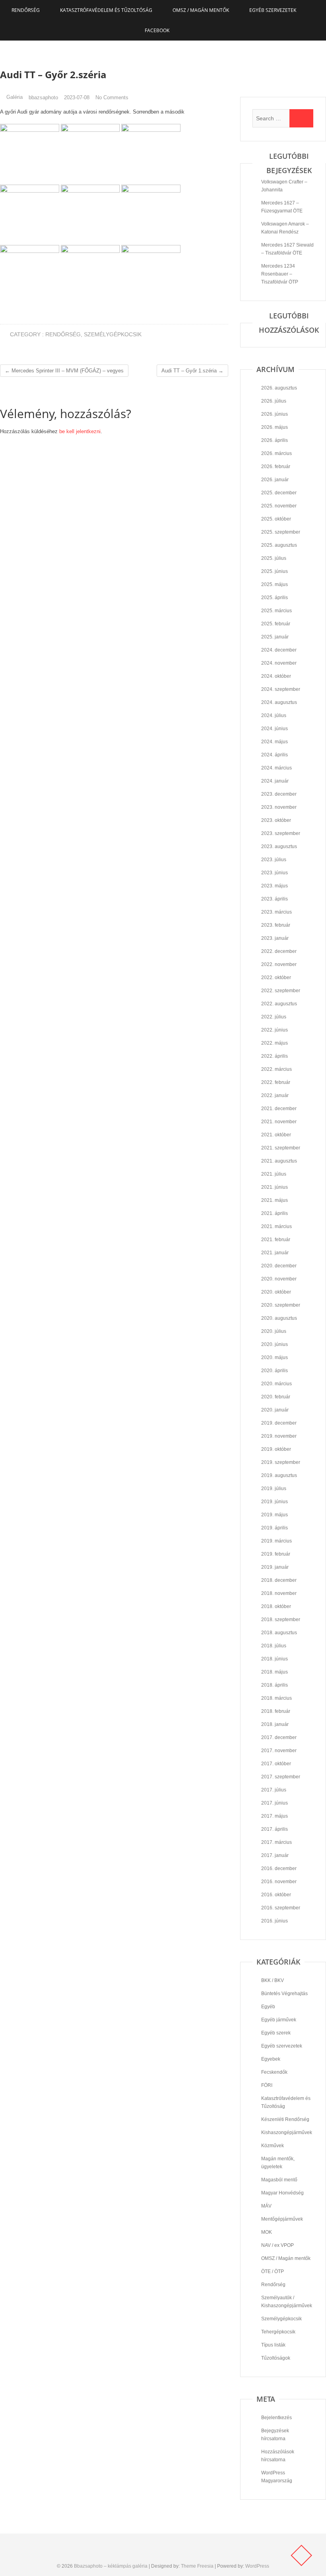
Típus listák (273, 2345)
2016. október (276, 1895)
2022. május (275, 1043)
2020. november (279, 1279)
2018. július (274, 1646)
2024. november (279, 663)
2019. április (275, 1528)
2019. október (276, 1449)
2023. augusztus (279, 846)
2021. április (275, 1213)
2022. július (274, 1017)
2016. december (279, 1868)
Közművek (273, 2146)
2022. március (277, 1069)
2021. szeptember (281, 1148)
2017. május (275, 1816)
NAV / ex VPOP (277, 2245)
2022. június (275, 1030)
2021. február (276, 1240)
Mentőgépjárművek (282, 2219)
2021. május (275, 1200)
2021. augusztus (279, 1161)
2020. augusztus (279, 1318)
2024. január (275, 781)
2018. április (275, 1685)
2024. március (277, 768)
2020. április (275, 1371)
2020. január (275, 1410)
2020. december (279, 1266)
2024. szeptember (281, 689)
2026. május (275, 427)
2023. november (279, 807)
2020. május (275, 1357)
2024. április (275, 755)
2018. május (275, 1672)
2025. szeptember (281, 532)
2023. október (276, 820)
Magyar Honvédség (282, 2193)
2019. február (276, 1554)
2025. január (275, 637)
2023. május (275, 886)
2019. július (274, 1489)
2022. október (276, 978)
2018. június (275, 1659)
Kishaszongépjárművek (287, 2133)
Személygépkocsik (113, 334)
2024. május (275, 742)
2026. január (275, 480)
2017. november (279, 1751)
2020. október (276, 1292)
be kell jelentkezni (80, 431)
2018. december (279, 1580)
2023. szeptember (281, 833)
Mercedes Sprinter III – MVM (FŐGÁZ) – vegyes (64, 371)
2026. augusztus (279, 388)
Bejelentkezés (277, 2418)
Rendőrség (26, 10)
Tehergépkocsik (278, 2332)
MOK (267, 2232)
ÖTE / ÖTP (273, 2271)
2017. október (276, 1764)
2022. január (275, 1095)
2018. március (277, 1698)
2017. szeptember (281, 1777)
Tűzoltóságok (276, 2358)
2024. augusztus (279, 702)
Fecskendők (274, 2072)
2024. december (279, 650)
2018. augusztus (279, 1633)
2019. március (277, 1541)
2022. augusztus (279, 1004)
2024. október (276, 676)
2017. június (275, 1803)
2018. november (279, 1593)
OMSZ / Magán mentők (201, 10)
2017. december (279, 1737)
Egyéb (268, 2007)
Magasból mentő (279, 2180)
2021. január (275, 1253)
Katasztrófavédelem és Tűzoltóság (106, 10)
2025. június (275, 571)
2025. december (279, 493)
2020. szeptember (281, 1305)
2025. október (276, 519)
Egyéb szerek (276, 2033)
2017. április (275, 1829)
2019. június (275, 1502)
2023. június (275, 873)
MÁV (266, 2206)
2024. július (274, 715)
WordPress (257, 2566)
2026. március (277, 453)
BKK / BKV (273, 1980)
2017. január (275, 1855)
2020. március (277, 1384)
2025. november (279, 506)
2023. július (274, 860)
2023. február (276, 925)
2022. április (275, 1056)
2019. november (279, 1436)
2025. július (274, 558)
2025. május (275, 584)
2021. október (276, 1135)
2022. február (276, 1082)
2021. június (275, 1187)
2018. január (275, 1724)
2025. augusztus (279, 545)
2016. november (279, 1882)
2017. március (277, 1842)
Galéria (15, 97)
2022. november (279, 964)
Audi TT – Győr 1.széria (192, 371)
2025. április (275, 598)
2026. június (275, 414)
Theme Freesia (197, 2566)
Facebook (157, 30)
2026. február (276, 467)
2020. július (274, 1331)
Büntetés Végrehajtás (284, 1994)
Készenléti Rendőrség (285, 2119)
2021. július (274, 1174)
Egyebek (271, 2059)
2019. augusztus (279, 1475)
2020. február (276, 1397)
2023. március (277, 912)
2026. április (275, 440)
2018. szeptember (281, 1620)
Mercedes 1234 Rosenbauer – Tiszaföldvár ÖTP (280, 274)
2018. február (276, 1711)
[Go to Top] (301, 2555)
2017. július (274, 1790)
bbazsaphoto (43, 97)
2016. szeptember (281, 1908)
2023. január (275, 938)
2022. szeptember (281, 991)
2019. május (275, 1515)
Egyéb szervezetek (273, 10)
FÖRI (267, 2085)
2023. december (279, 794)
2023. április (275, 899)
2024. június (275, 729)
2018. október (276, 1606)
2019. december (279, 1423)
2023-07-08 (77, 97)
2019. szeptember (281, 1462)
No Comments (112, 97)
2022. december (279, 951)
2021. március (277, 1226)
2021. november (279, 1122)
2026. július (274, 401)
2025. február (276, 624)
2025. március (277, 611)
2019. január (275, 1567)
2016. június (275, 1921)
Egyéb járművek (279, 2020)
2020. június (275, 1344)
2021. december (279, 1109)
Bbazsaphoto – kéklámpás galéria (111, 2566)
